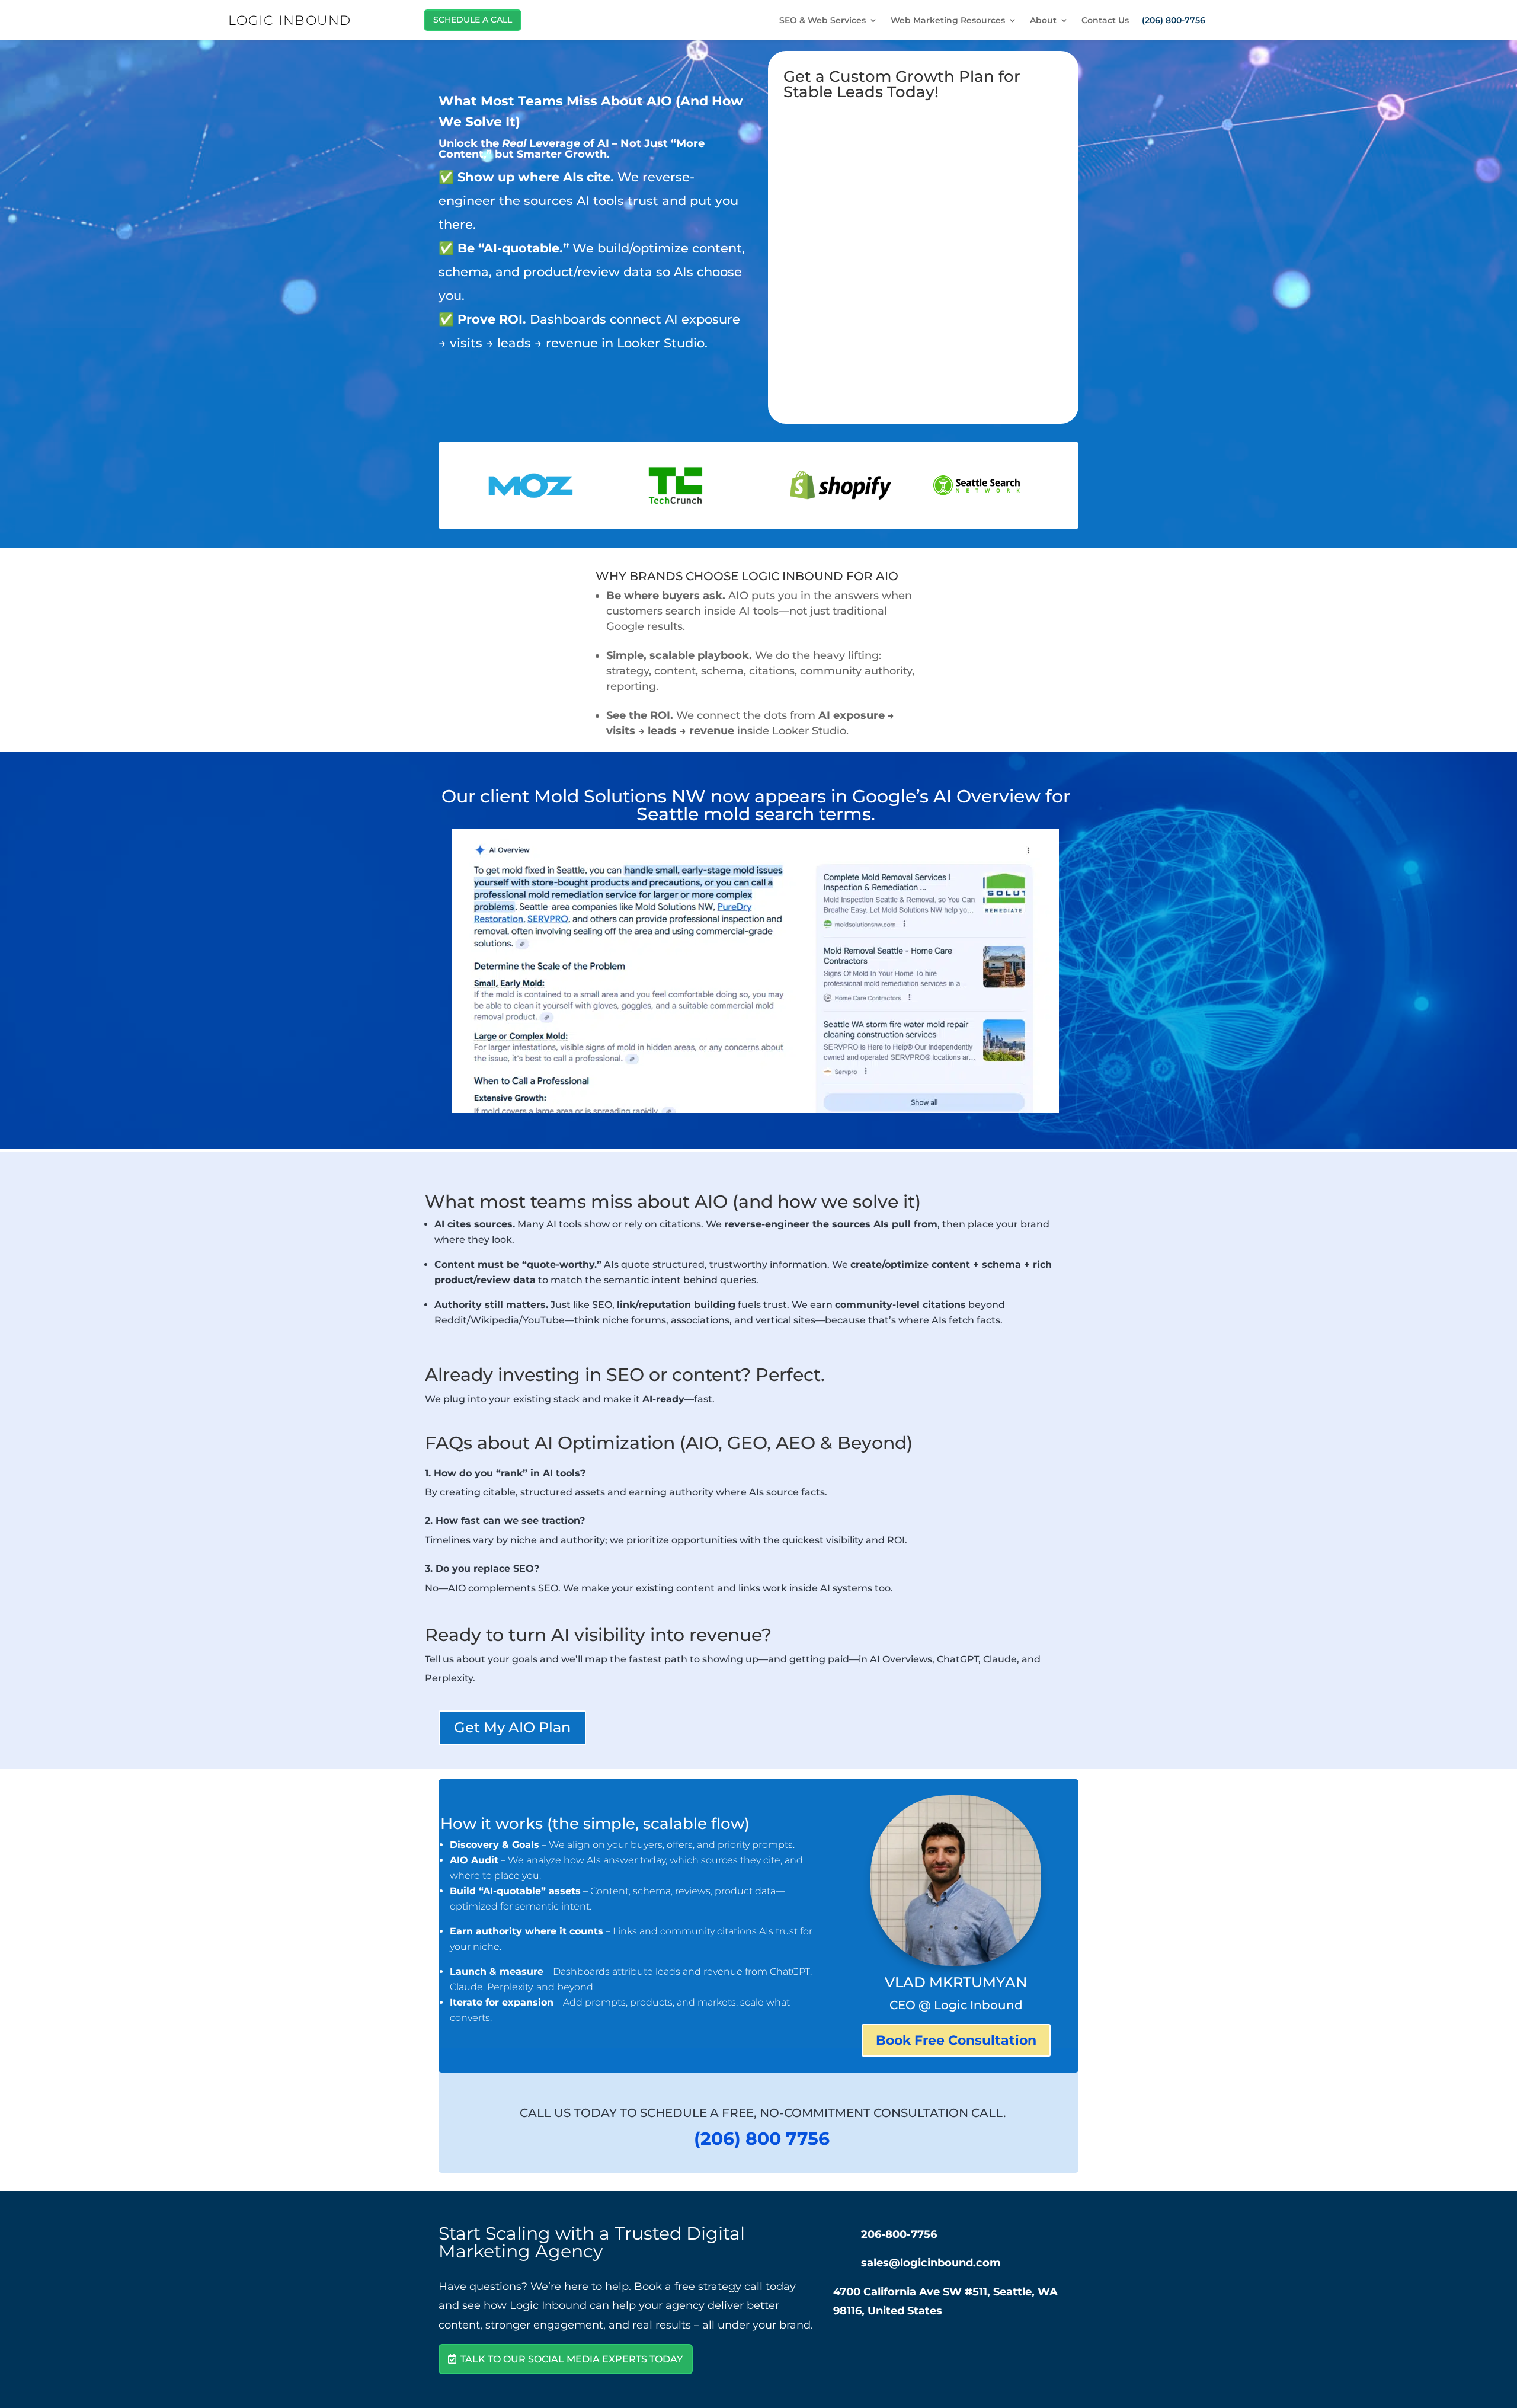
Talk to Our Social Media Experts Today (572, 2359)
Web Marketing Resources (948, 21)
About (1043, 21)
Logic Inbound (290, 20)
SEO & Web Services (822, 21)
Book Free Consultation (956, 2040)
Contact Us (1105, 21)
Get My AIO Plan (512, 1727)
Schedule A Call (473, 20)
